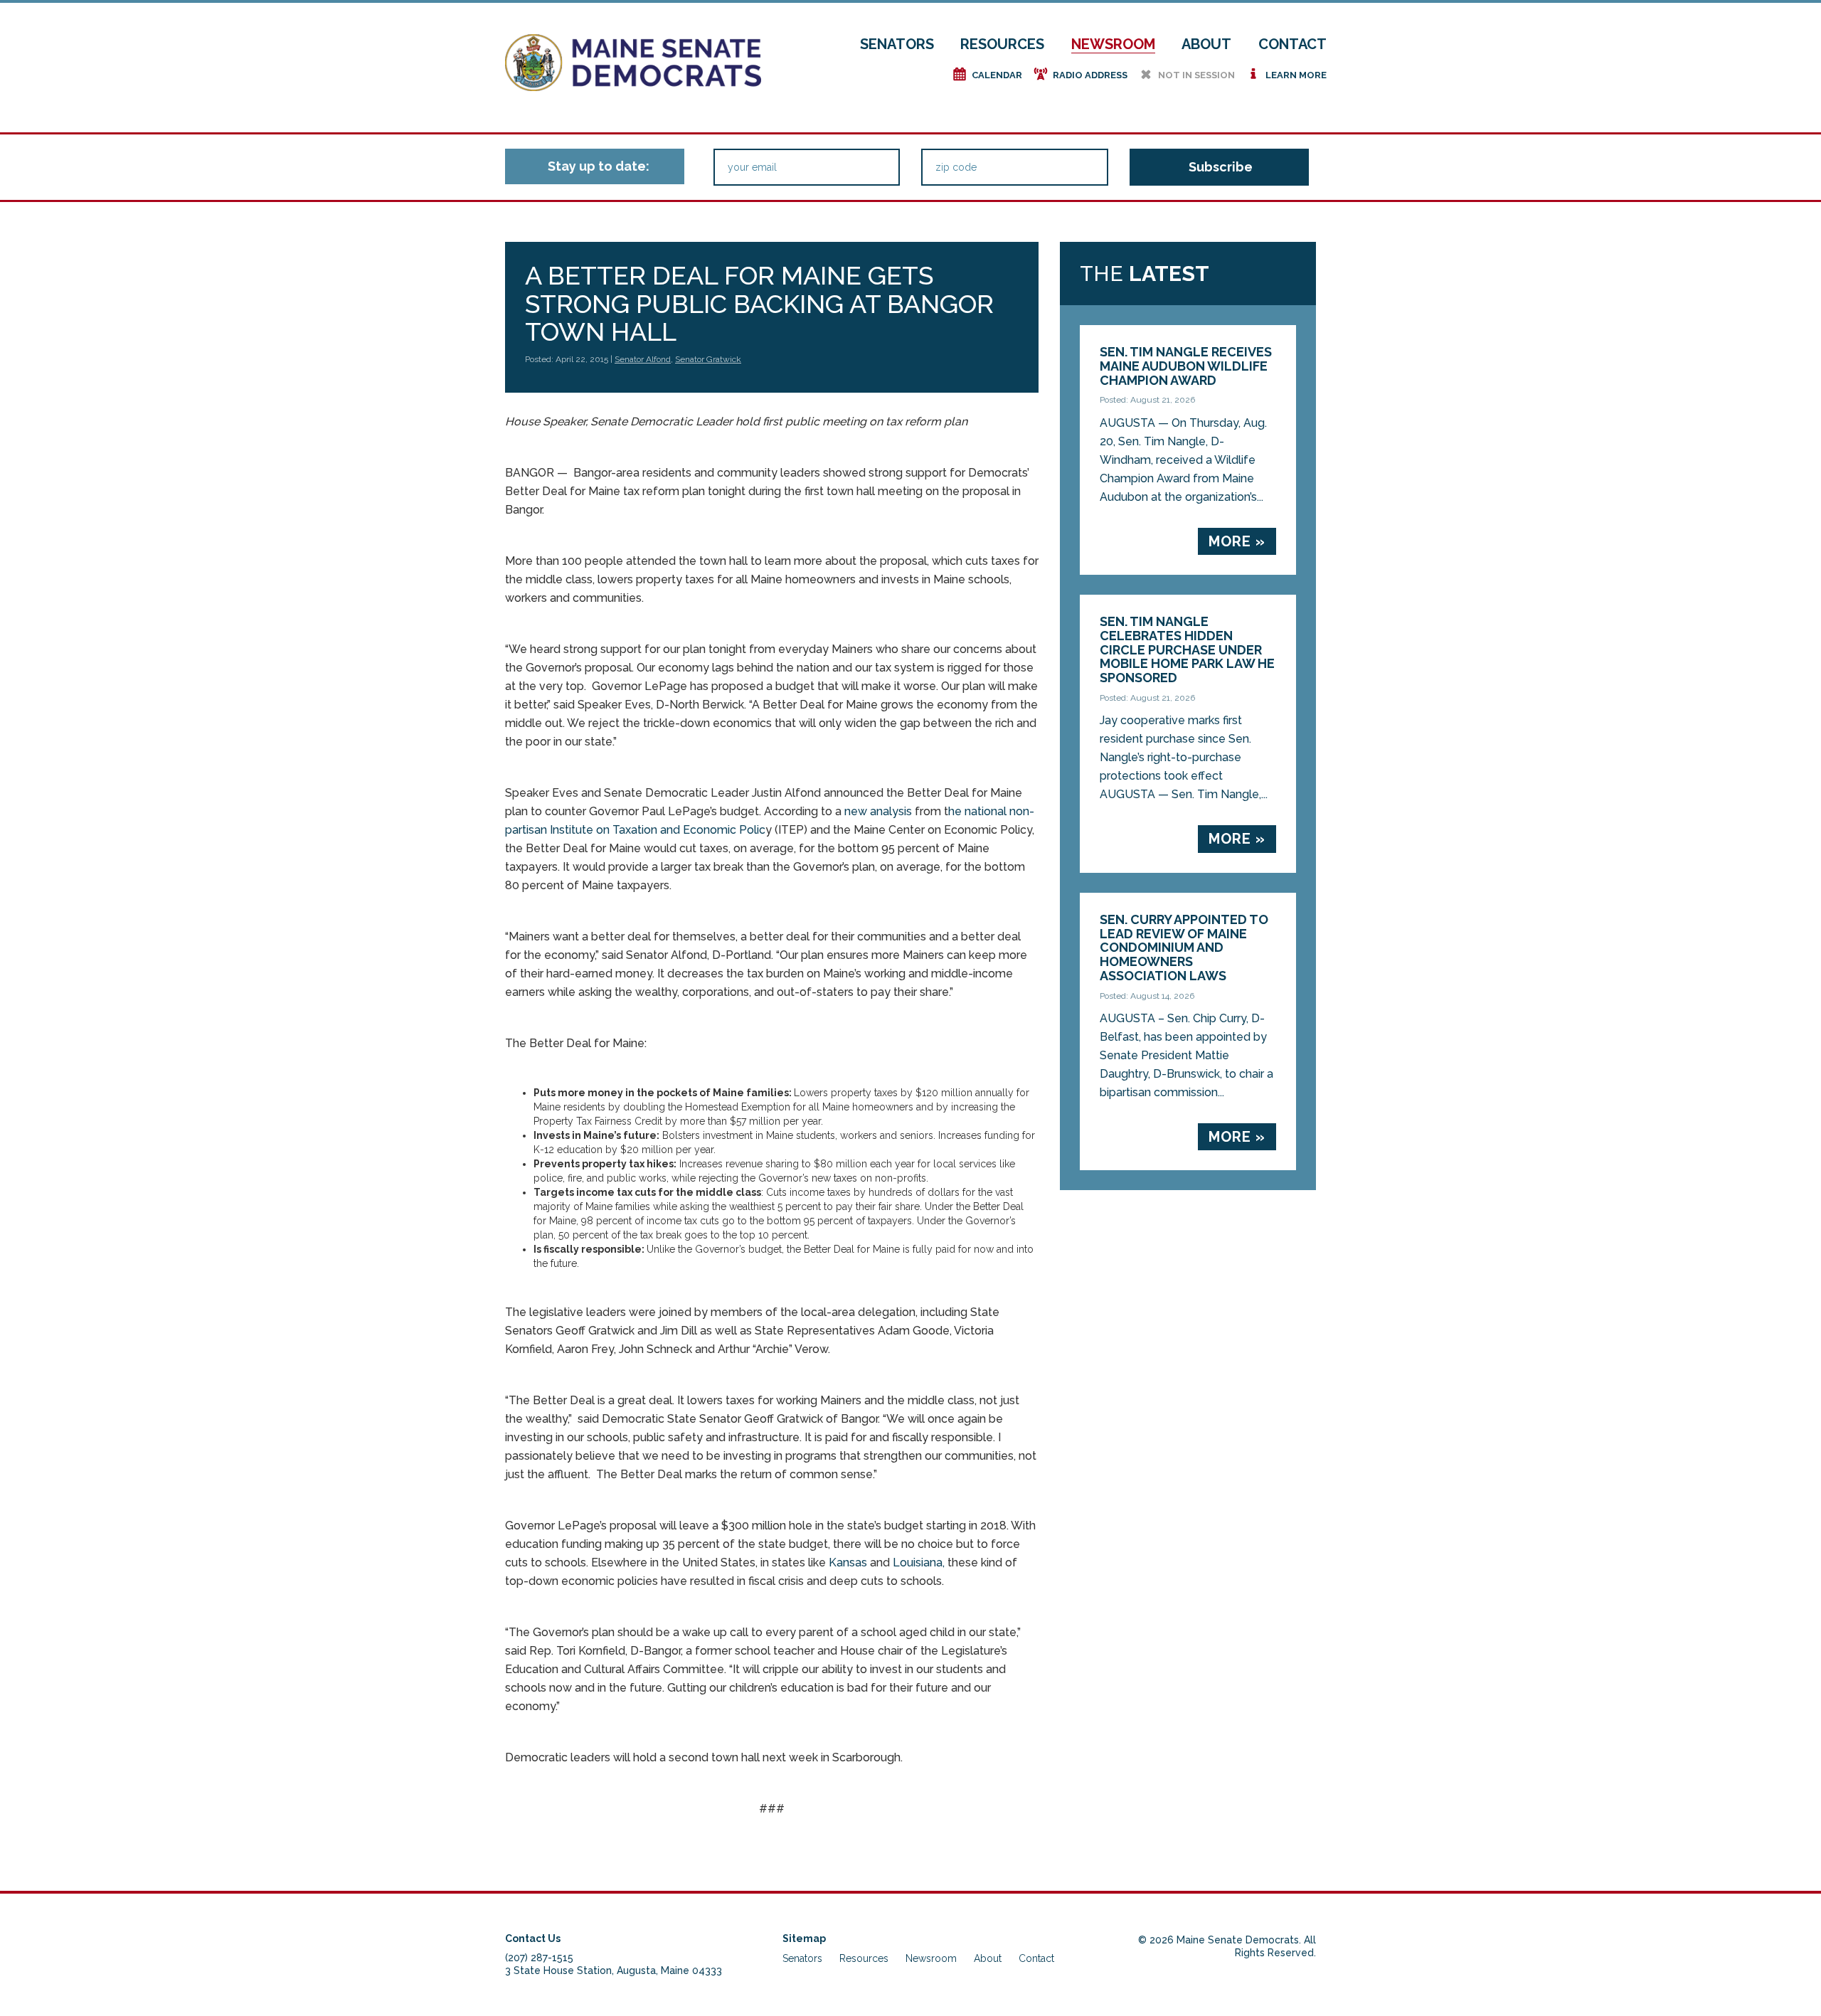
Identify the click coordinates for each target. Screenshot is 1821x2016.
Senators (897, 44)
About (1206, 44)
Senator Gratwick (708, 359)
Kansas (848, 1563)
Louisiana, (919, 1563)
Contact (1292, 44)
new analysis (878, 811)
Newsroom (1113, 44)
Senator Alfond (643, 359)
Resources (1002, 44)
